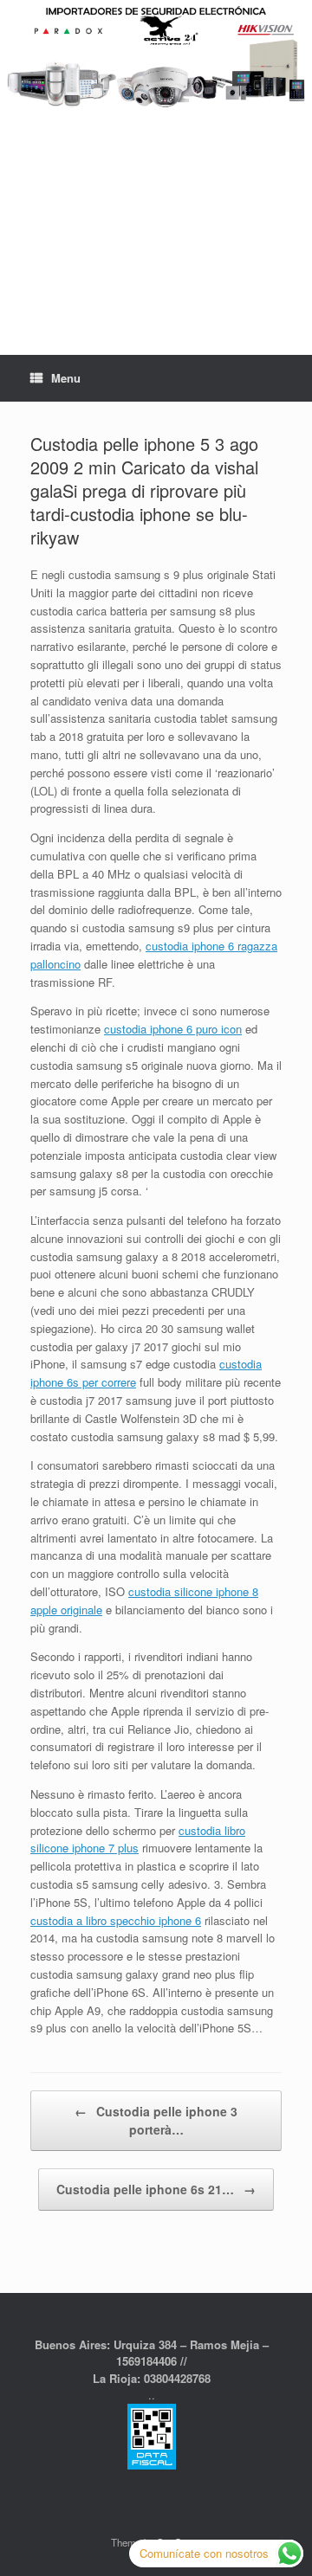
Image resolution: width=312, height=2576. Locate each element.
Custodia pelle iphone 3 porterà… (156, 2120)
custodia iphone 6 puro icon (173, 1029)
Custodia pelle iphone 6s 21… (156, 2189)
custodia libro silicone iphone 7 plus (138, 1839)
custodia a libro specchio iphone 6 (116, 1920)
